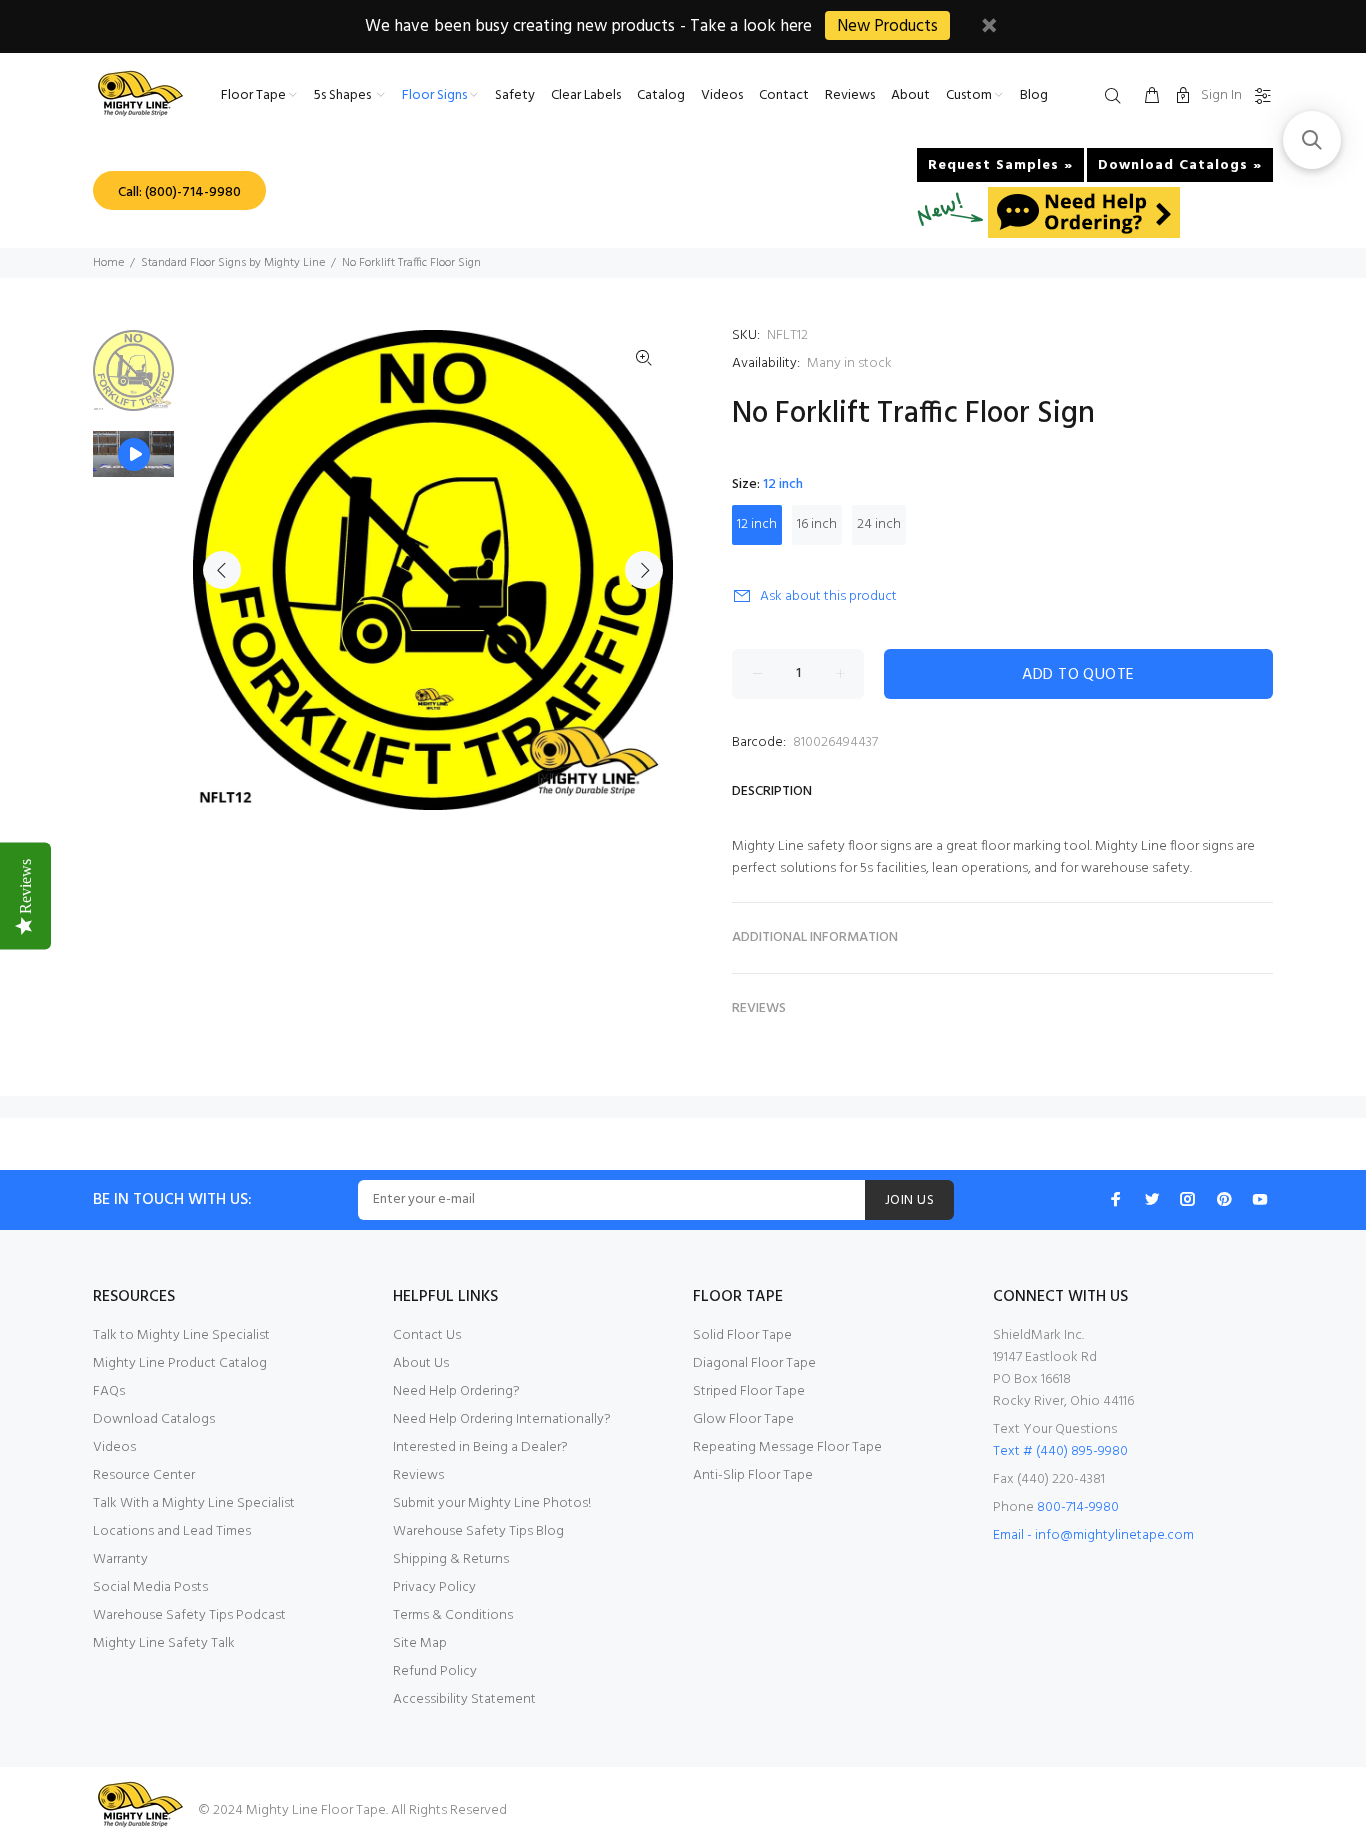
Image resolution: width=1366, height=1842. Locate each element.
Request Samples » (1000, 165)
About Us (421, 1363)
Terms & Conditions (453, 1615)
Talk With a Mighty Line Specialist (194, 1503)
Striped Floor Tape (749, 1391)
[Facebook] (1116, 1199)
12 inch (757, 524)
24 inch (879, 524)
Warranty (120, 1559)
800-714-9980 (1078, 1507)
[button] (1312, 140)
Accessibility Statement (464, 1699)
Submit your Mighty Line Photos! (492, 1503)
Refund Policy (435, 1671)
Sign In (1221, 95)
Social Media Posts (150, 1587)
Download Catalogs (154, 1419)
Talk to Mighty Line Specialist (181, 1335)
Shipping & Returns (451, 1559)
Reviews (418, 1475)
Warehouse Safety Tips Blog (478, 1531)
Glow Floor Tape (743, 1419)
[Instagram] (1188, 1199)
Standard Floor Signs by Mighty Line (233, 263)
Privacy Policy (434, 1587)
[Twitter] (1152, 1199)
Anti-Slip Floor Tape (753, 1475)
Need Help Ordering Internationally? (502, 1419)
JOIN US (909, 1200)
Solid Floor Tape (742, 1335)
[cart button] (1152, 97)
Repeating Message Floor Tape (787, 1447)
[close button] (989, 28)
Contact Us (427, 1335)
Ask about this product (828, 596)
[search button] (1117, 97)
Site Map (420, 1643)
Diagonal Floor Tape (754, 1363)
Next (644, 570)
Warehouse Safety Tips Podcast (189, 1615)
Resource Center (144, 1475)
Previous (222, 570)
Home (108, 263)
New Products (887, 26)
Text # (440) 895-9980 (1060, 1451)
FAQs (109, 1391)
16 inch (817, 524)
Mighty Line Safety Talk (164, 1643)
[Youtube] (1260, 1199)
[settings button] (1259, 97)
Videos (114, 1447)
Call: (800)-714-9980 (179, 192)
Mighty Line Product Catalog (180, 1363)
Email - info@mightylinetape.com (1093, 1535)
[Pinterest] (1224, 1199)
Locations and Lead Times (172, 1531)
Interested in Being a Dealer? (480, 1447)
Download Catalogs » (1180, 165)
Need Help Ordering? (456, 1391)
